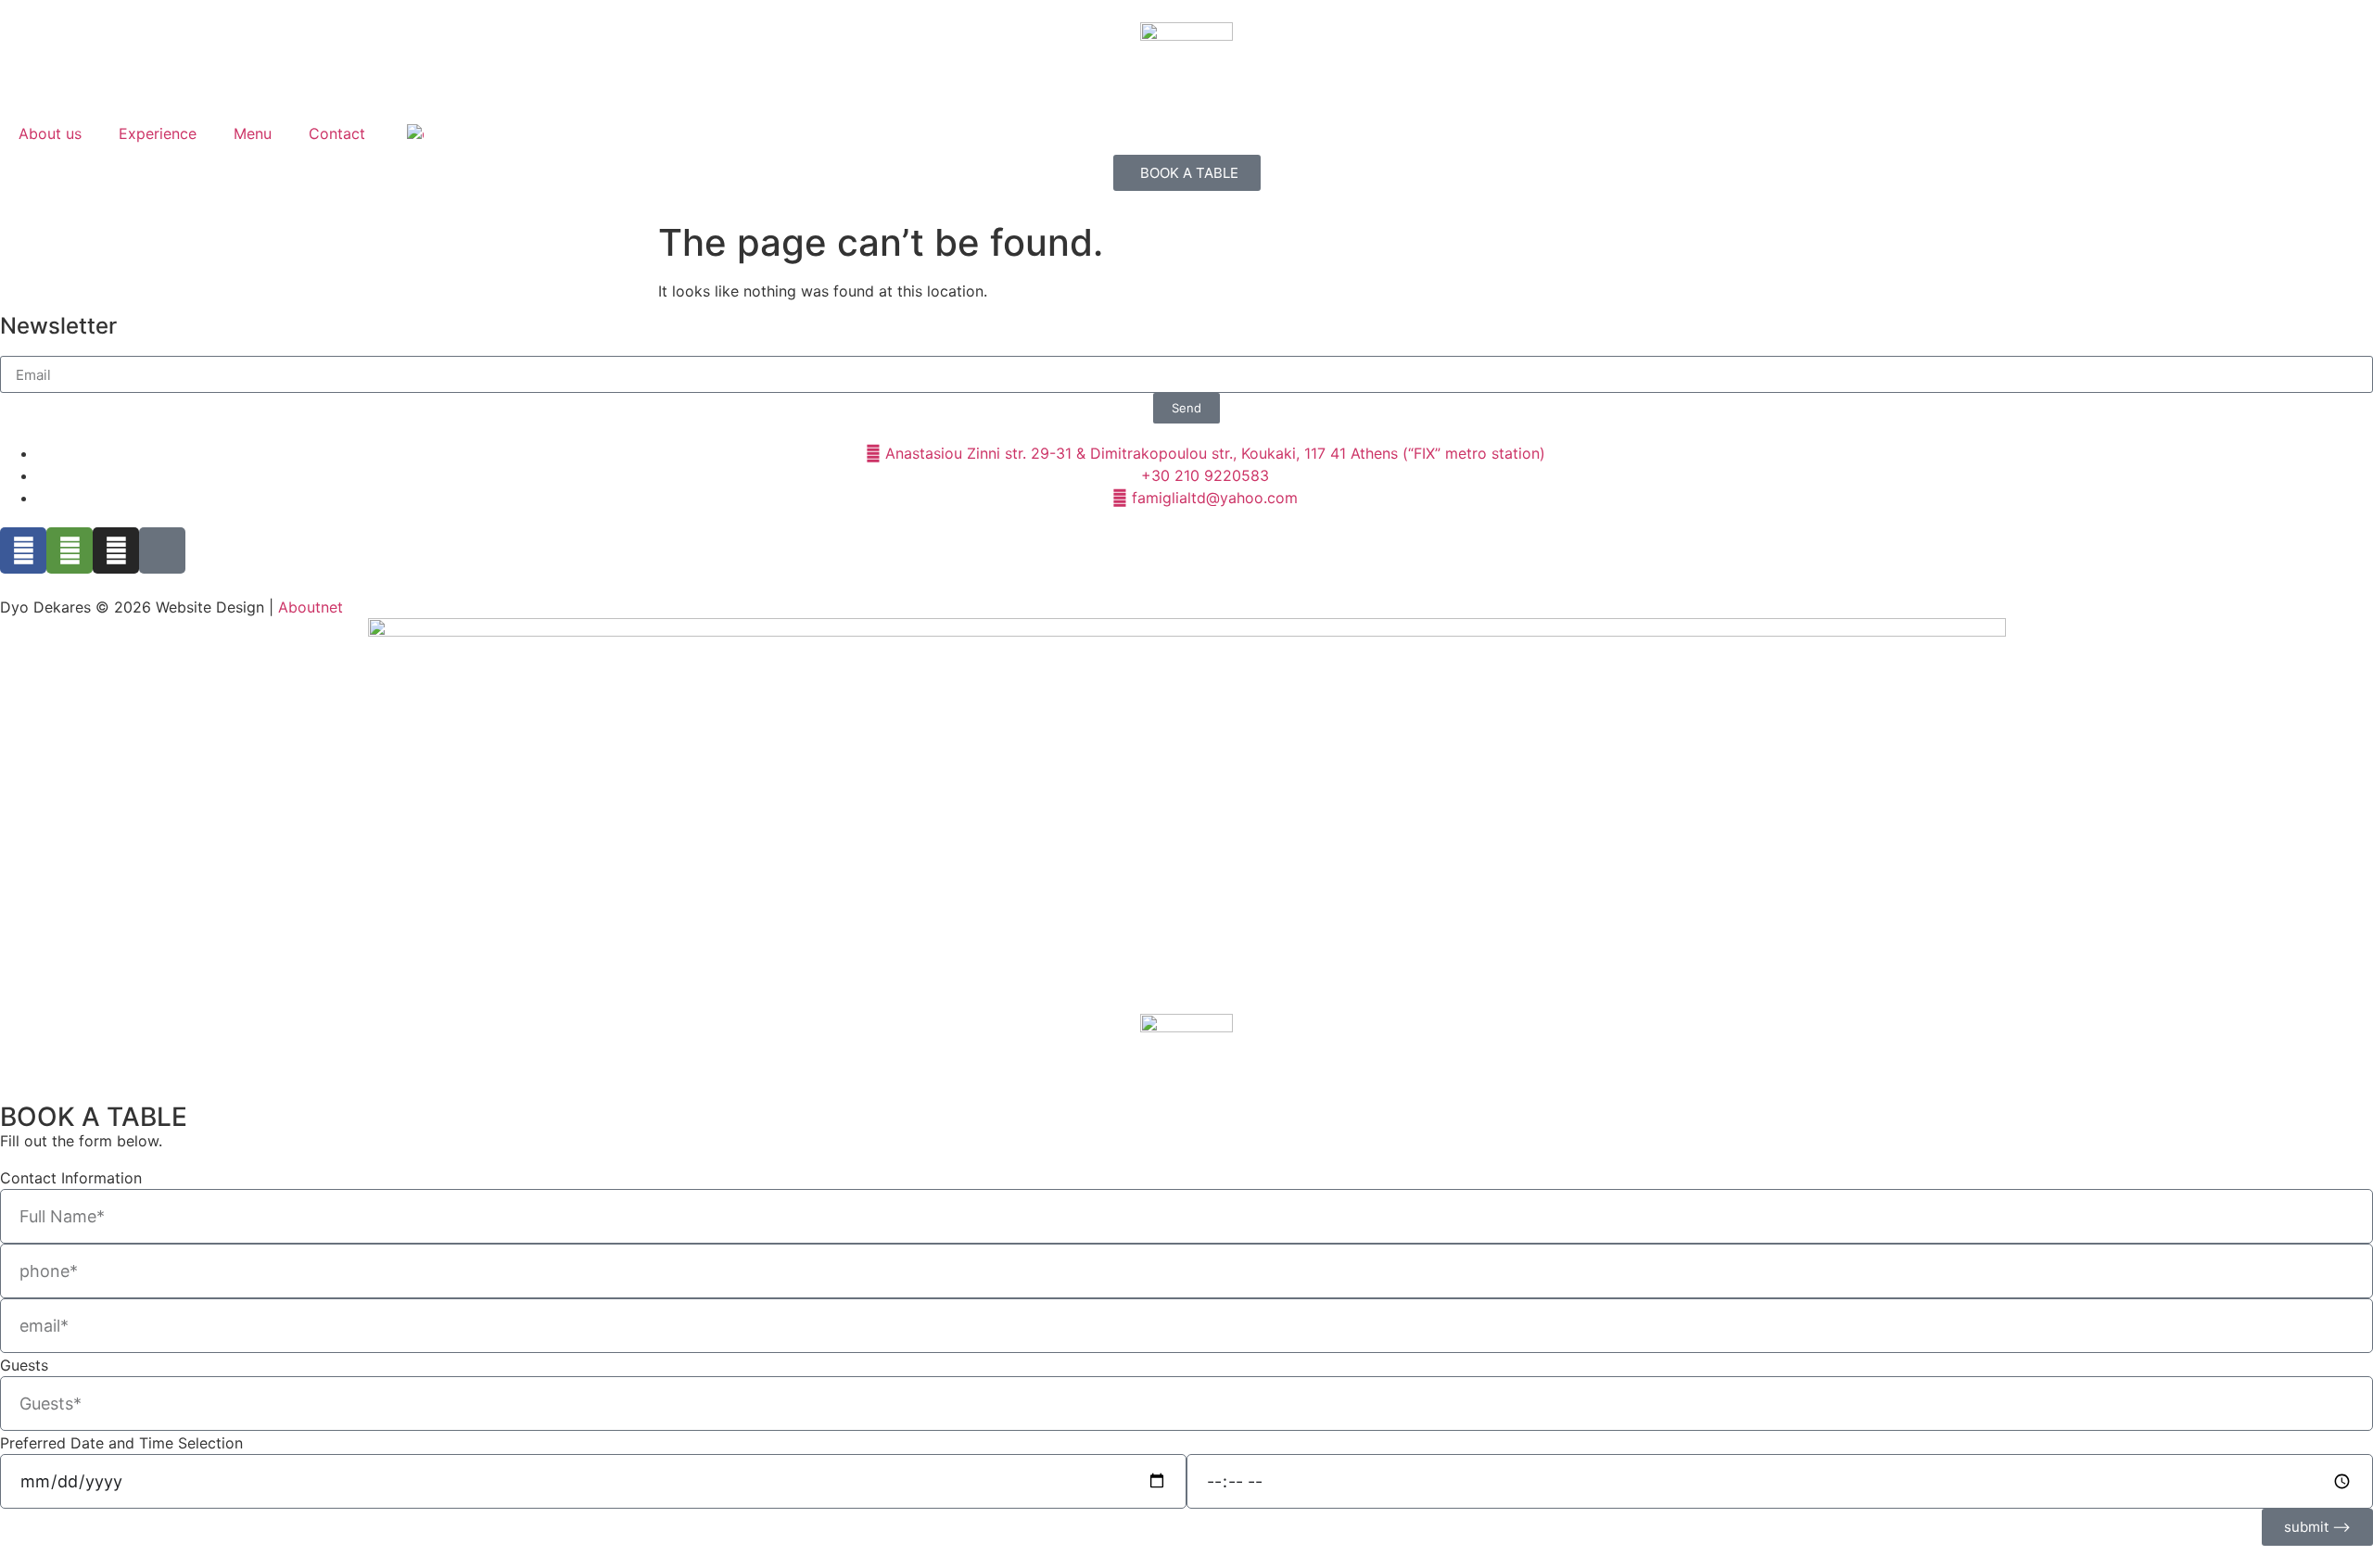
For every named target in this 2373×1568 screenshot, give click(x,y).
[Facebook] (23, 550)
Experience (158, 133)
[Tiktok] (162, 550)
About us (50, 133)
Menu (253, 133)
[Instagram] (116, 550)
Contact (337, 133)
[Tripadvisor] (70, 550)
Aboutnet (311, 607)
